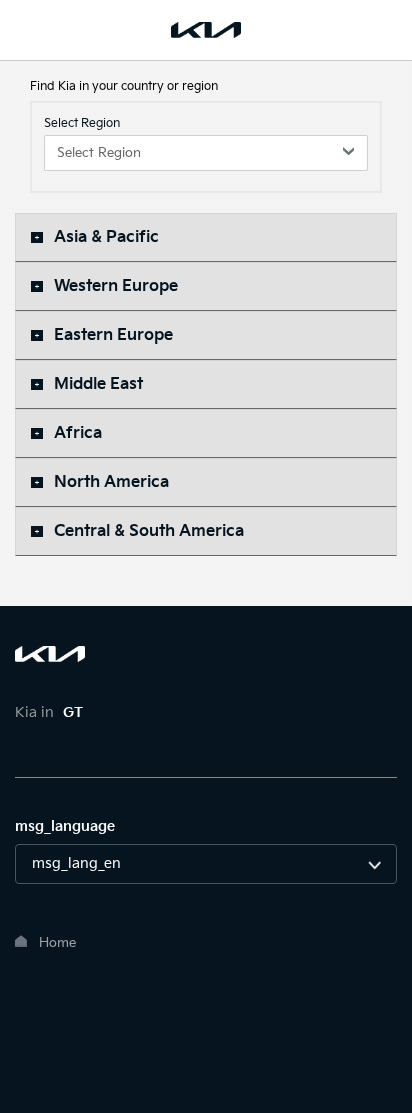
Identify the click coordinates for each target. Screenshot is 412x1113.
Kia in (49, 712)
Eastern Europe (113, 335)
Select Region (82, 123)
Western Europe (116, 286)
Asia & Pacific (106, 237)
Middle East (98, 384)
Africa (78, 433)
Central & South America (149, 531)
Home (57, 943)
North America (111, 482)
